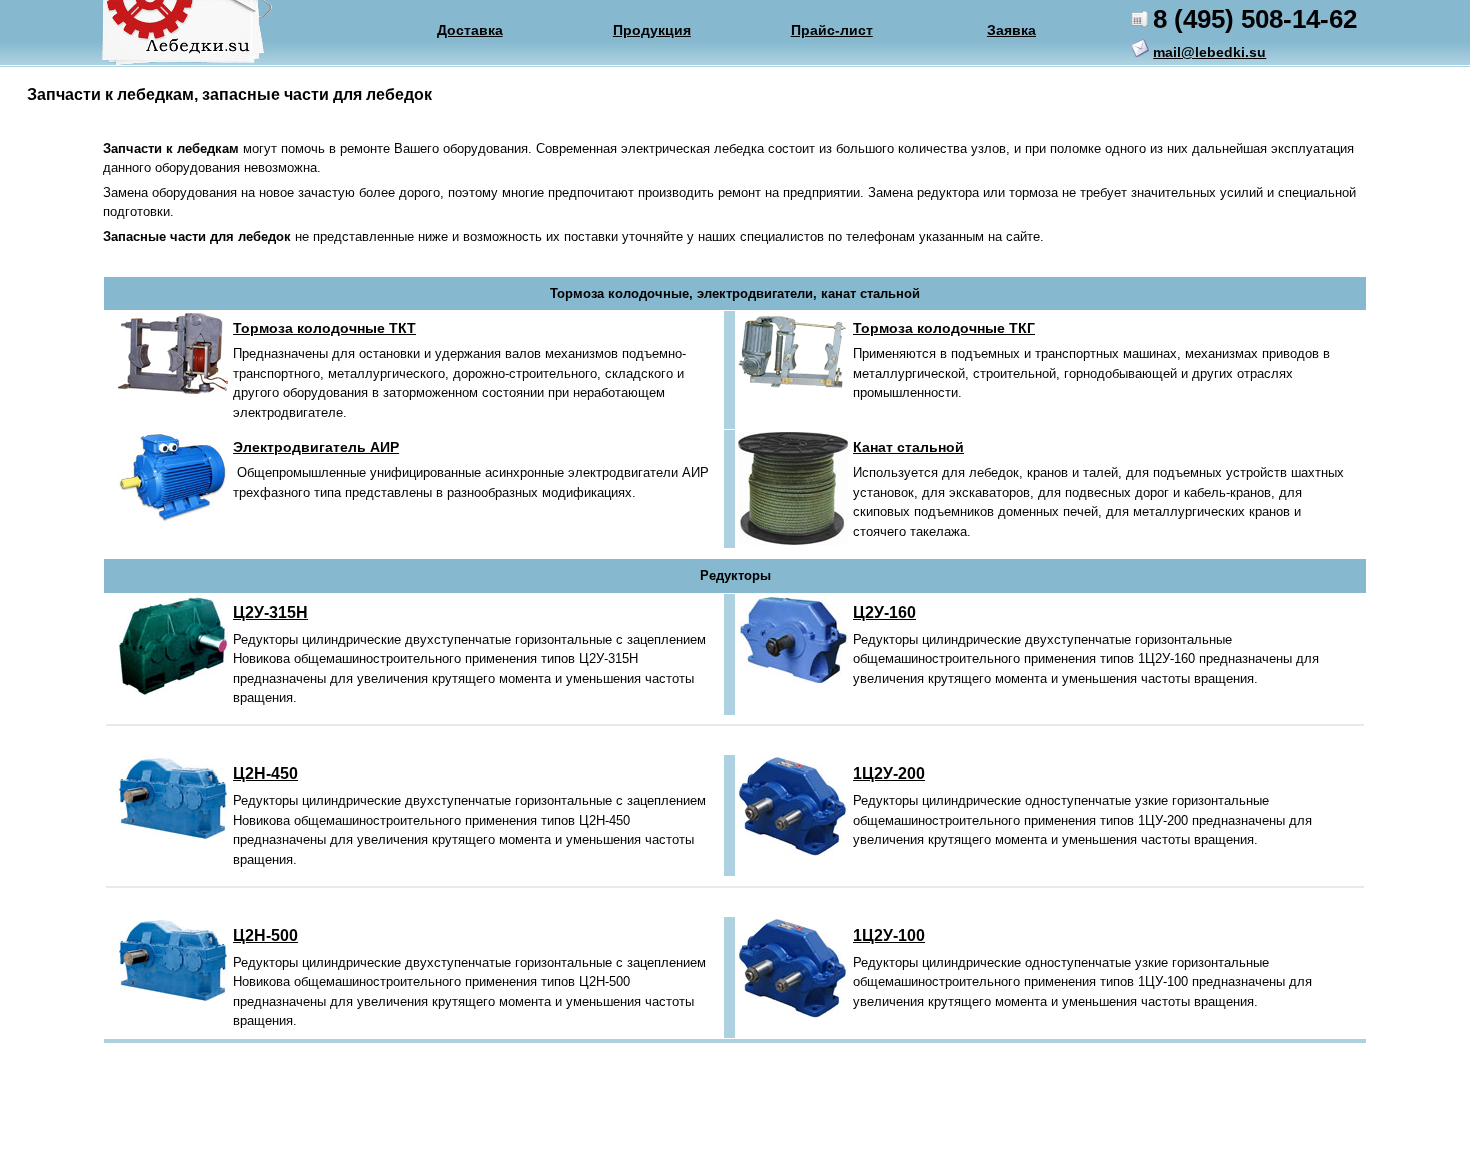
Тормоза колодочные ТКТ (324, 328)
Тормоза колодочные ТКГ (944, 328)
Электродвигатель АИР (316, 447)
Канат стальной (908, 447)
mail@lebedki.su (1209, 52)
